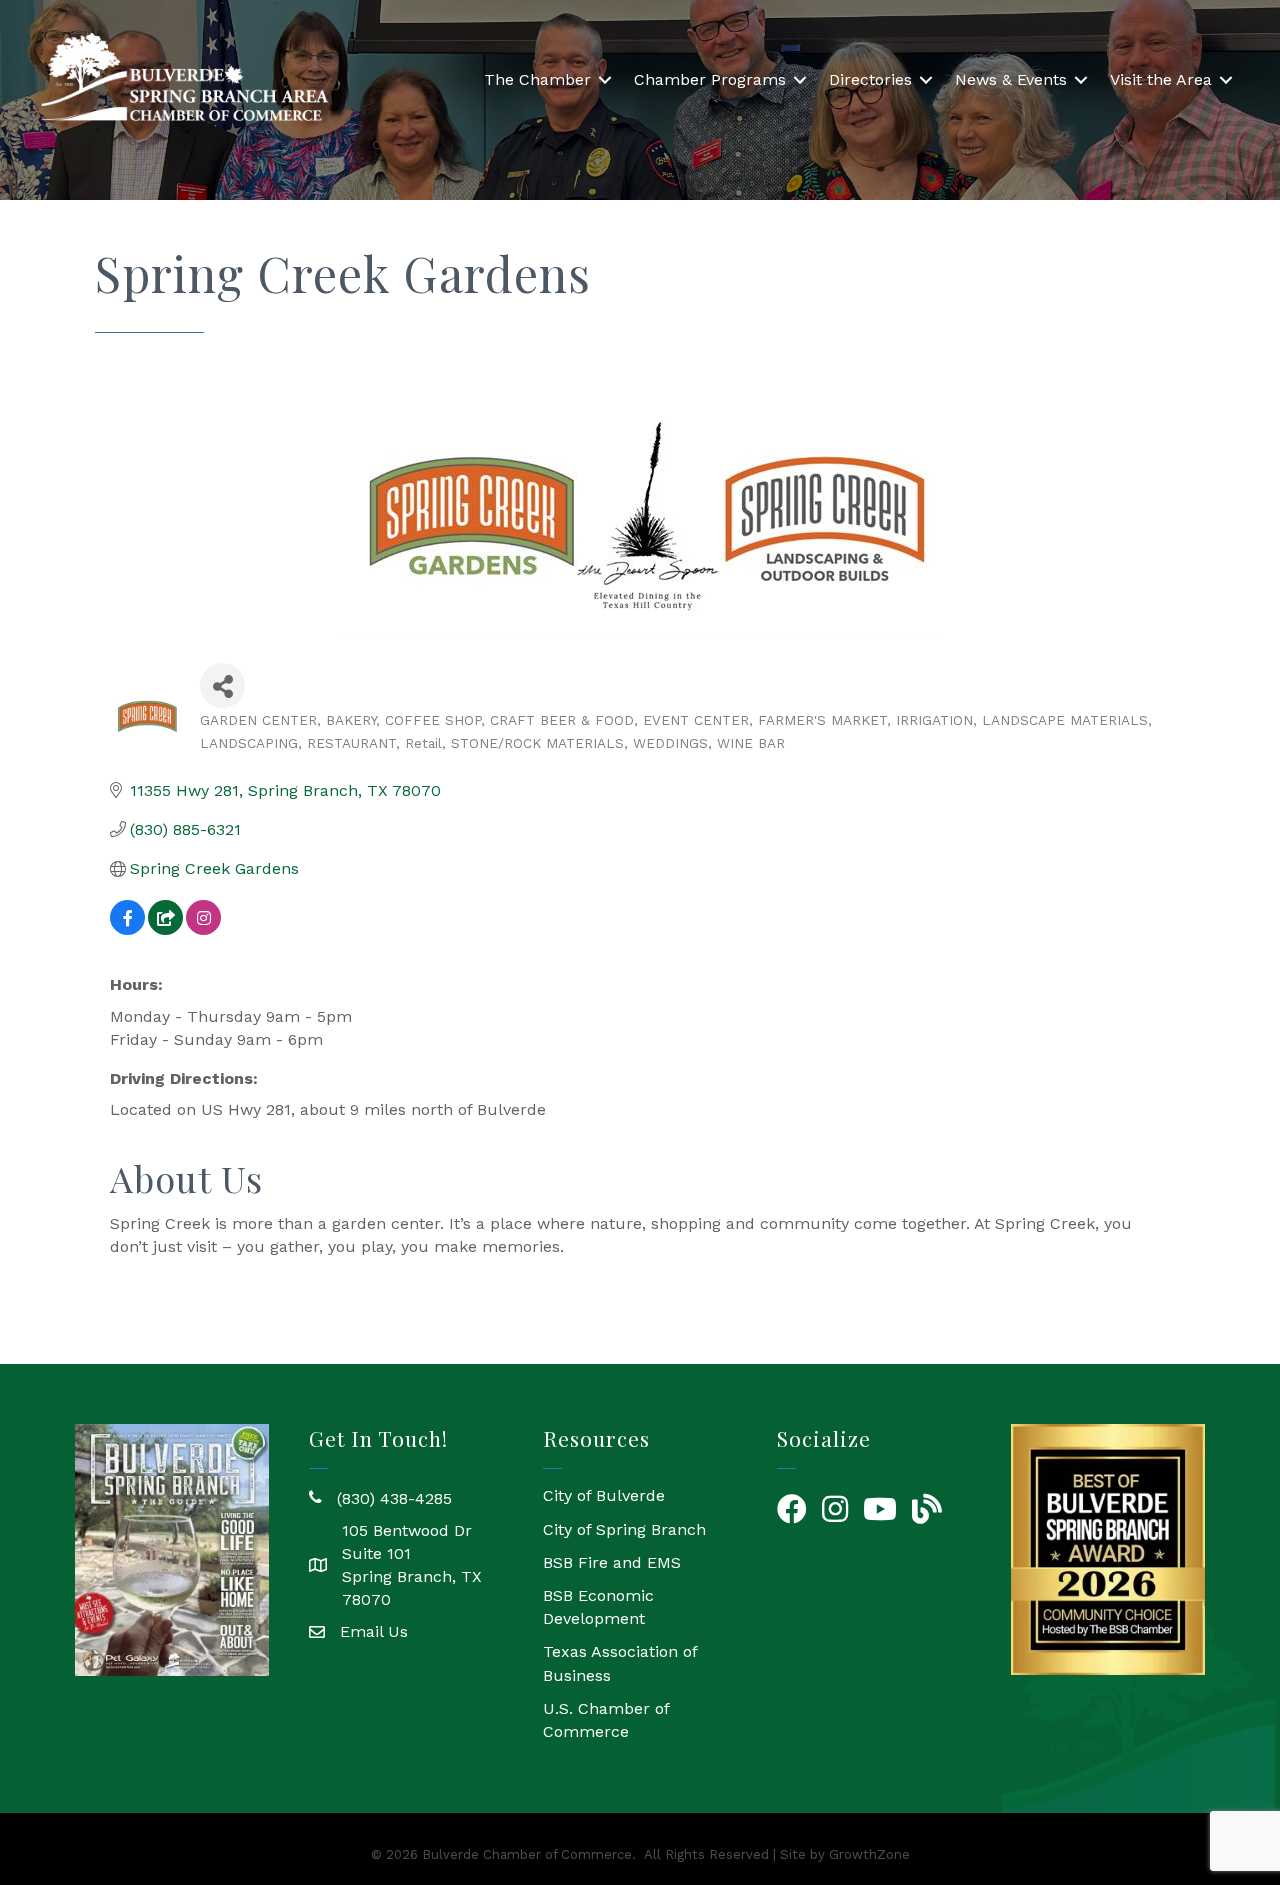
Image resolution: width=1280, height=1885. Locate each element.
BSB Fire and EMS (612, 1562)
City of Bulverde (604, 1495)
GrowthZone (869, 1854)
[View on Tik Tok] (165, 929)
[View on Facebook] (127, 929)
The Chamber (537, 79)
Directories (870, 79)
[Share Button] (222, 685)
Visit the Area (1161, 79)
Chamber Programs (710, 79)
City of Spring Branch (624, 1529)
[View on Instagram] (203, 929)
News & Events (1011, 79)
